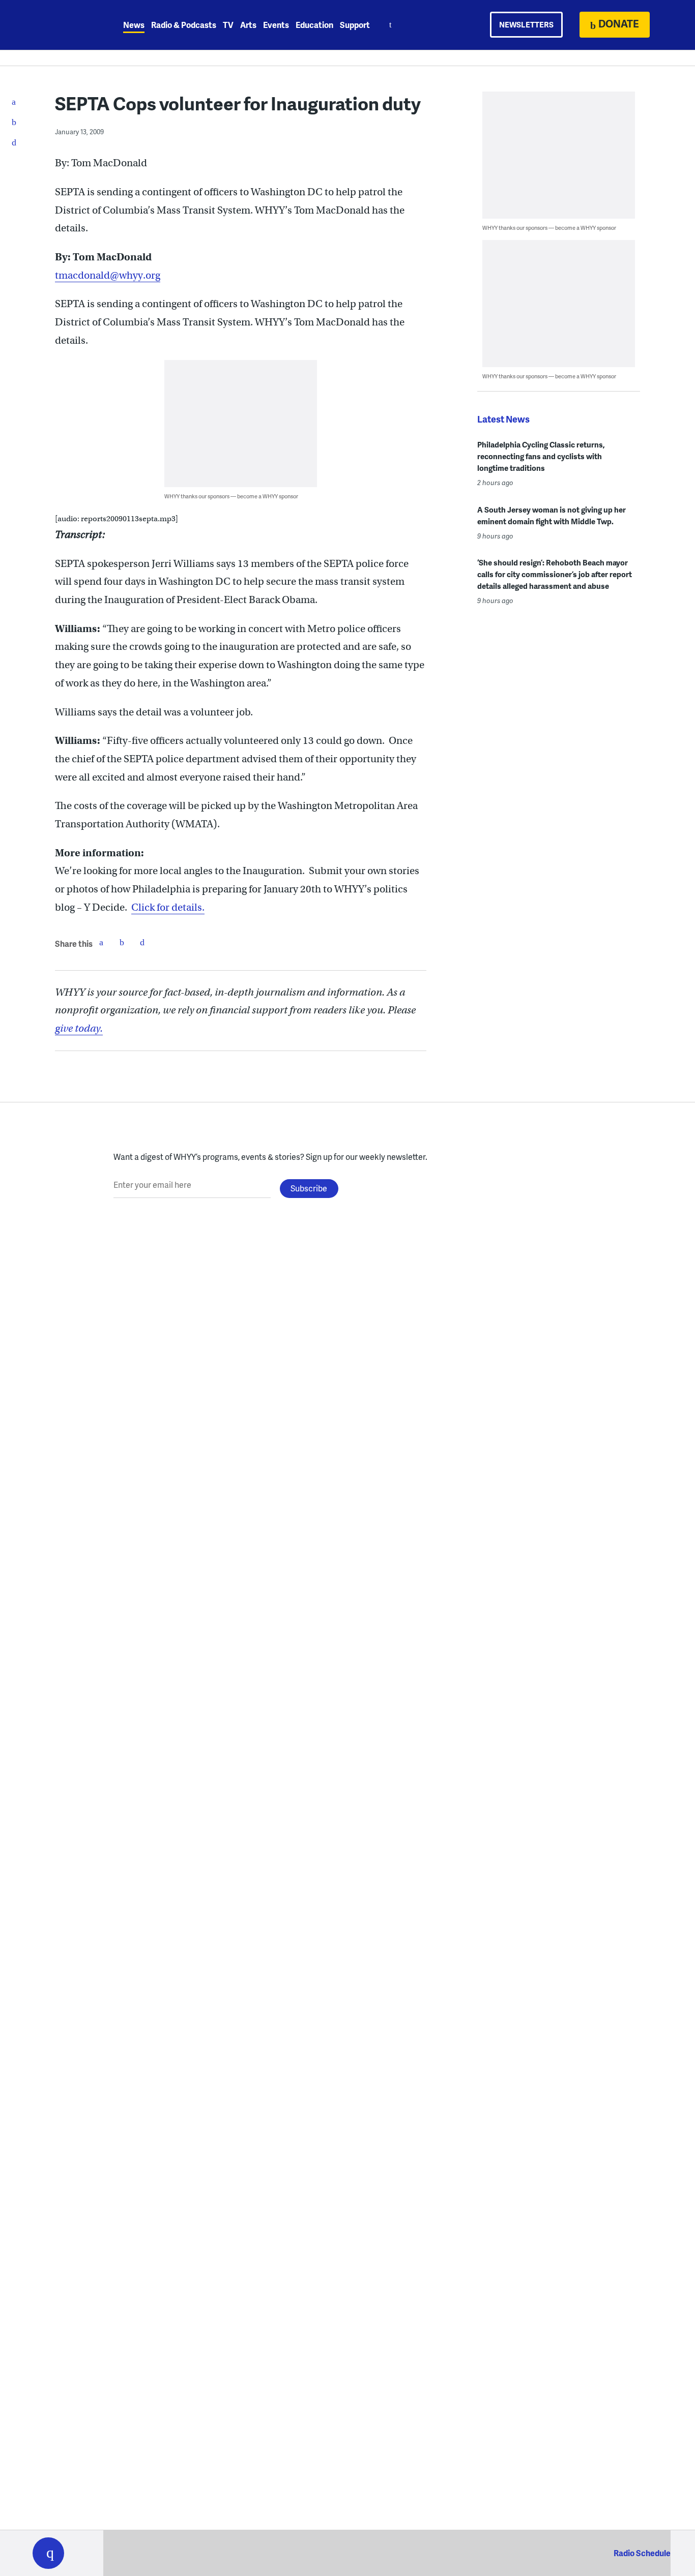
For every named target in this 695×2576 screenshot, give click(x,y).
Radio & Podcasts (184, 25)
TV (228, 25)
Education (314, 25)
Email (142, 942)
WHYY (62, 25)
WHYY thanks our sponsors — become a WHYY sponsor (231, 496)
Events (276, 25)
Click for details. (168, 907)
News (134, 25)
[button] (48, 2553)
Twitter (122, 942)
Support (355, 25)
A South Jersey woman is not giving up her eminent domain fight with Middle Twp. (552, 515)
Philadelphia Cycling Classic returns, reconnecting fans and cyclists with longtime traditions (541, 456)
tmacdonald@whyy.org (108, 275)
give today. (79, 1028)
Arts (248, 25)
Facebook (101, 942)
